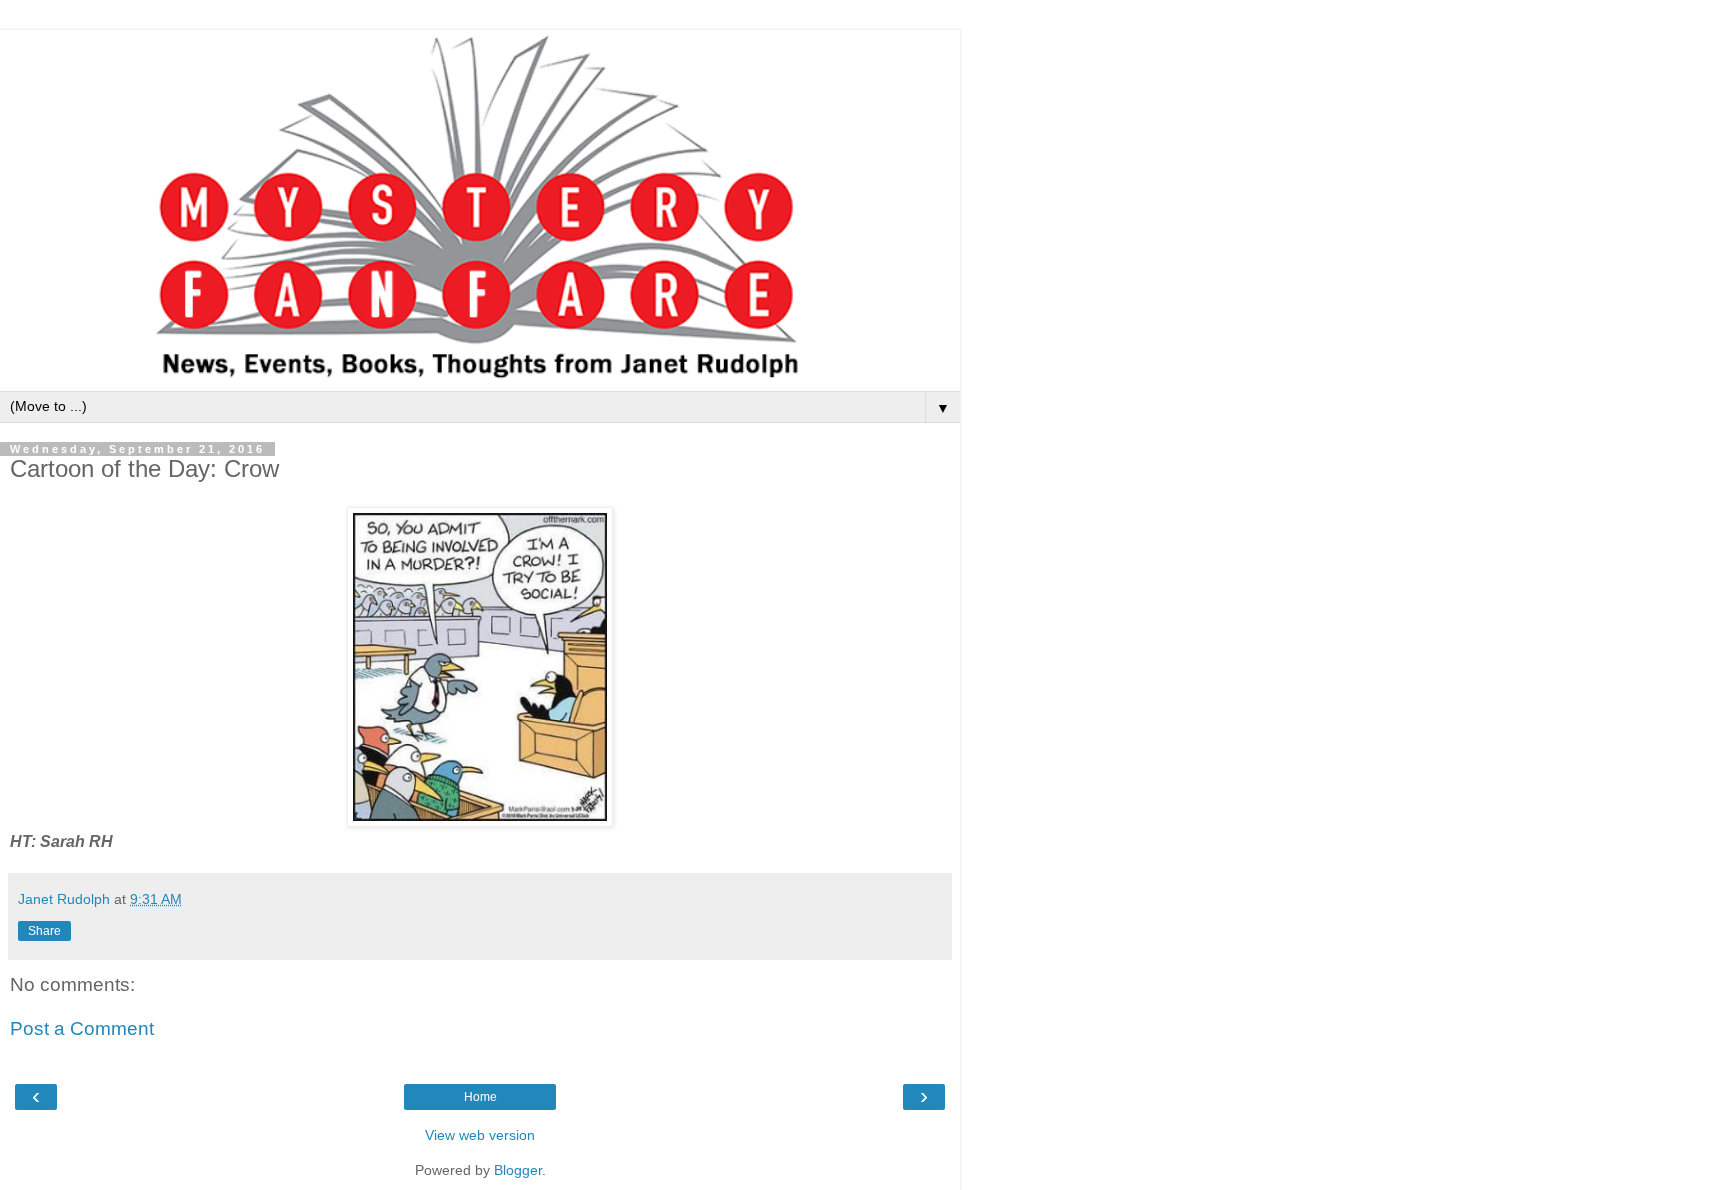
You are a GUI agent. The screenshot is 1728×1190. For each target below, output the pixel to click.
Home (480, 1097)
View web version (480, 1135)
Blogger (518, 1170)
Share (44, 931)
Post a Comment (82, 1028)
